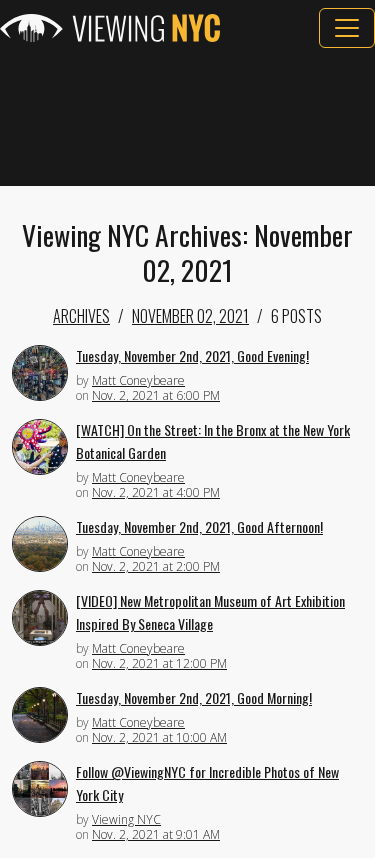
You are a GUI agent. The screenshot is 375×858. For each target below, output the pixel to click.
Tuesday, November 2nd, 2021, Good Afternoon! (199, 526)
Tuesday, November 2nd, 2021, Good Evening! (192, 355)
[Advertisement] (187, 117)
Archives (81, 316)
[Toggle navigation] (347, 28)
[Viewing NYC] (110, 28)
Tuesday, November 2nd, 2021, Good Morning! (194, 697)
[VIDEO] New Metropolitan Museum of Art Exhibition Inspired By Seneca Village (210, 612)
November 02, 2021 (190, 316)
